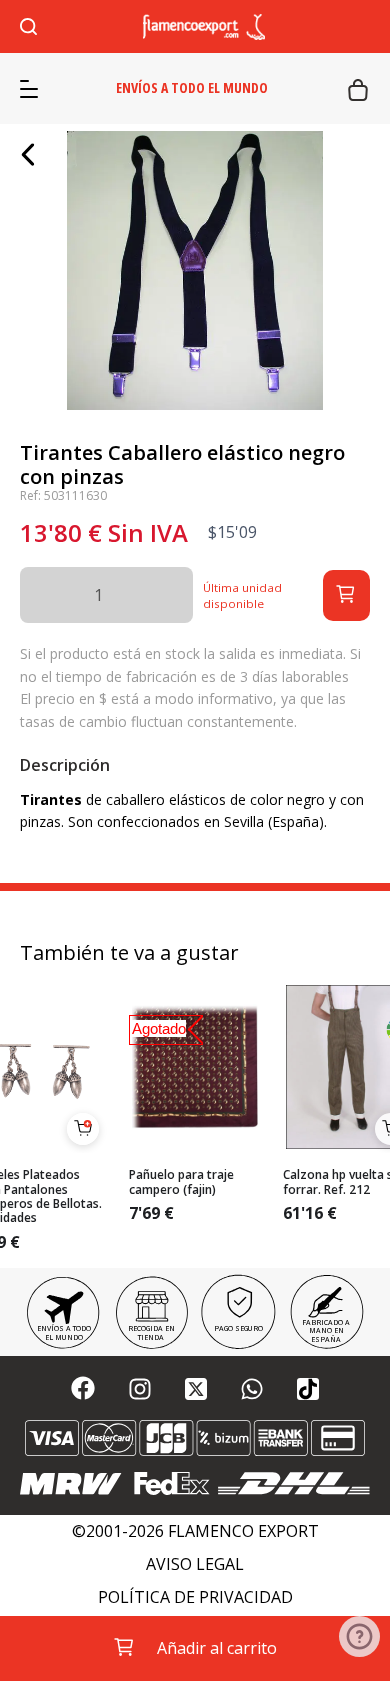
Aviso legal (195, 1564)
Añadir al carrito (217, 1648)
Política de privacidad (195, 1597)
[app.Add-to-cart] (83, 1129)
